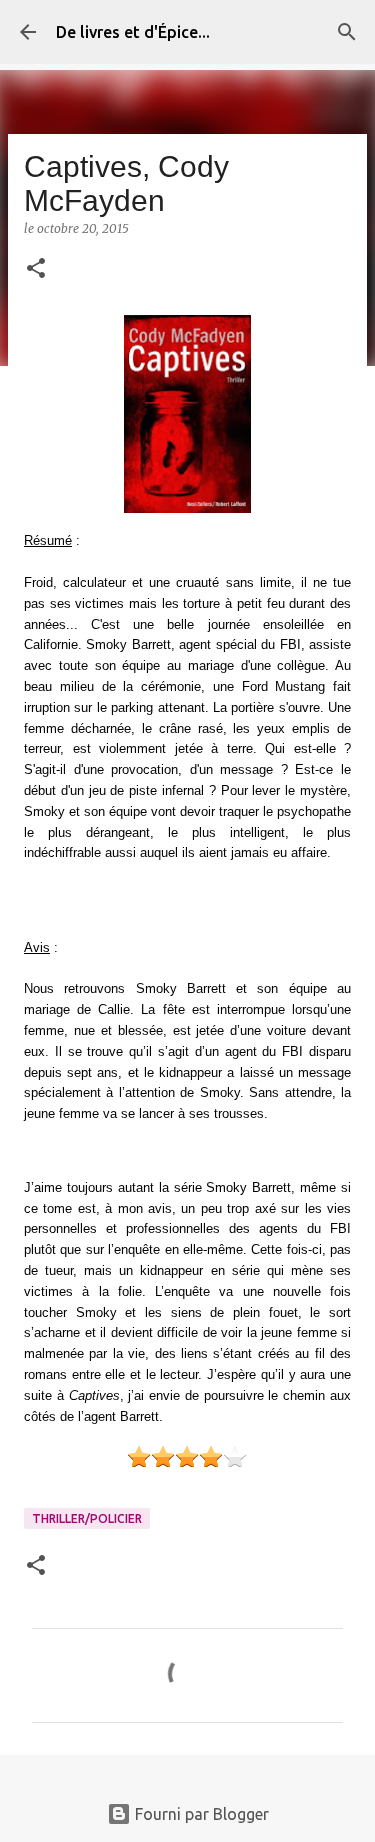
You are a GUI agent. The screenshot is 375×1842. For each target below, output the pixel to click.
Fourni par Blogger (200, 1814)
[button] (36, 269)
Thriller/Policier (87, 1518)
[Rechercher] (347, 32)
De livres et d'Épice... (133, 32)
